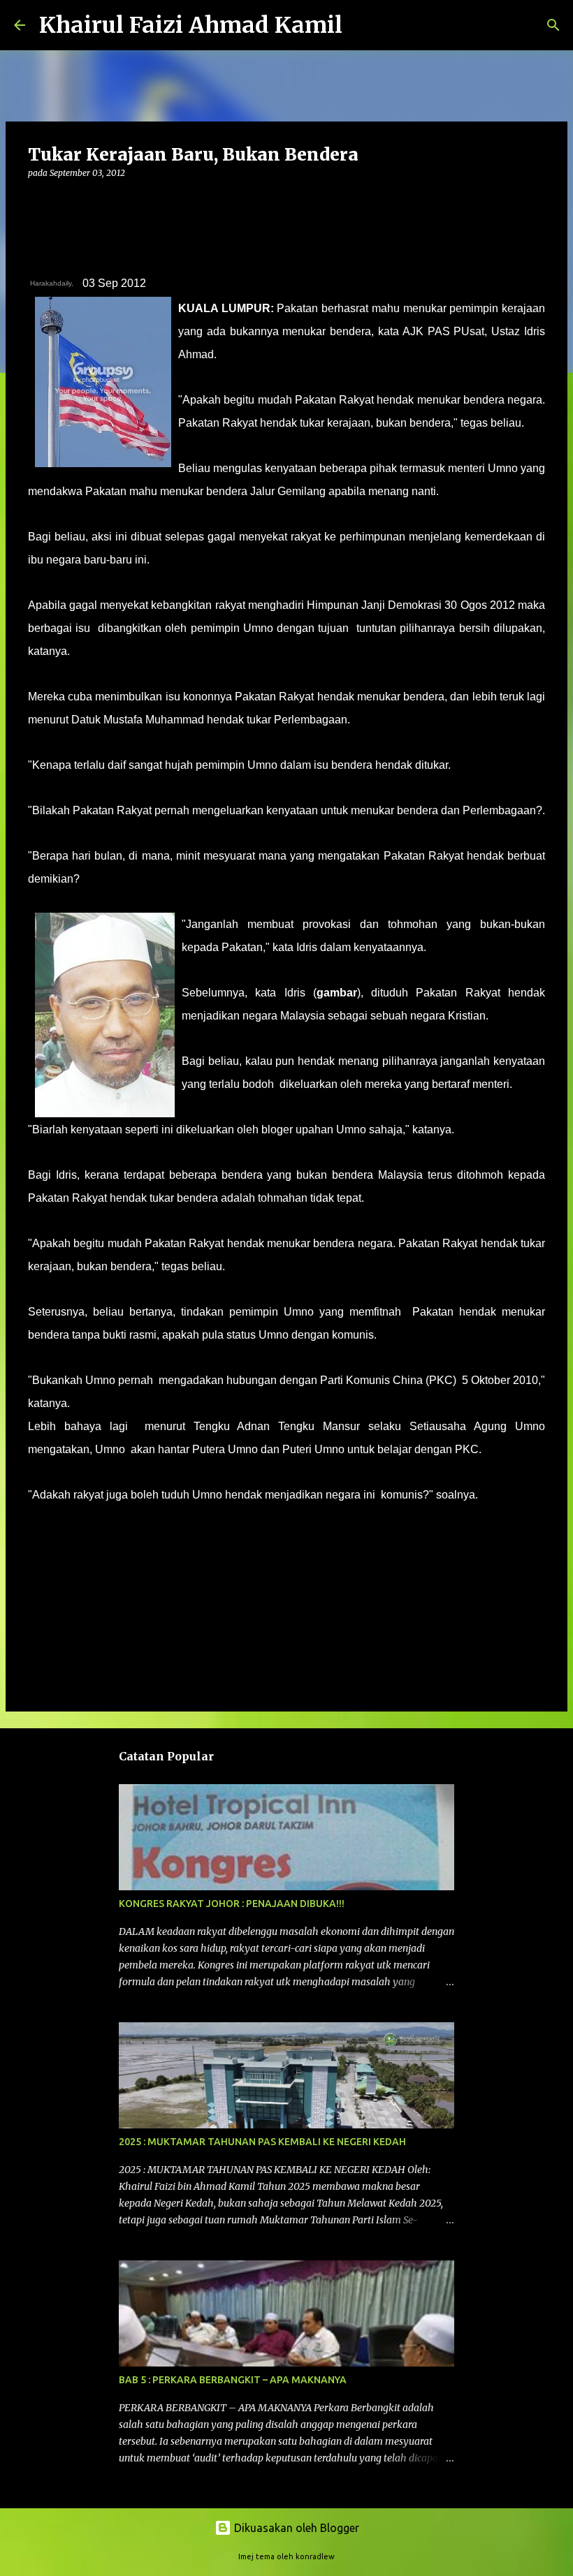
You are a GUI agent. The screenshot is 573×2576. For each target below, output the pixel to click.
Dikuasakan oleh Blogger (295, 2528)
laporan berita (68, 1535)
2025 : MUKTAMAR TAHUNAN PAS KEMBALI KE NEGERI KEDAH (262, 2142)
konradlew (315, 2556)
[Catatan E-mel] (36, 1520)
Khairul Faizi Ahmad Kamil (191, 25)
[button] (36, 201)
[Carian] (362, 25)
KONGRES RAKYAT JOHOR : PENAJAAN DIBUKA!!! (232, 1904)
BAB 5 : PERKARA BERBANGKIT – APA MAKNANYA (233, 2380)
